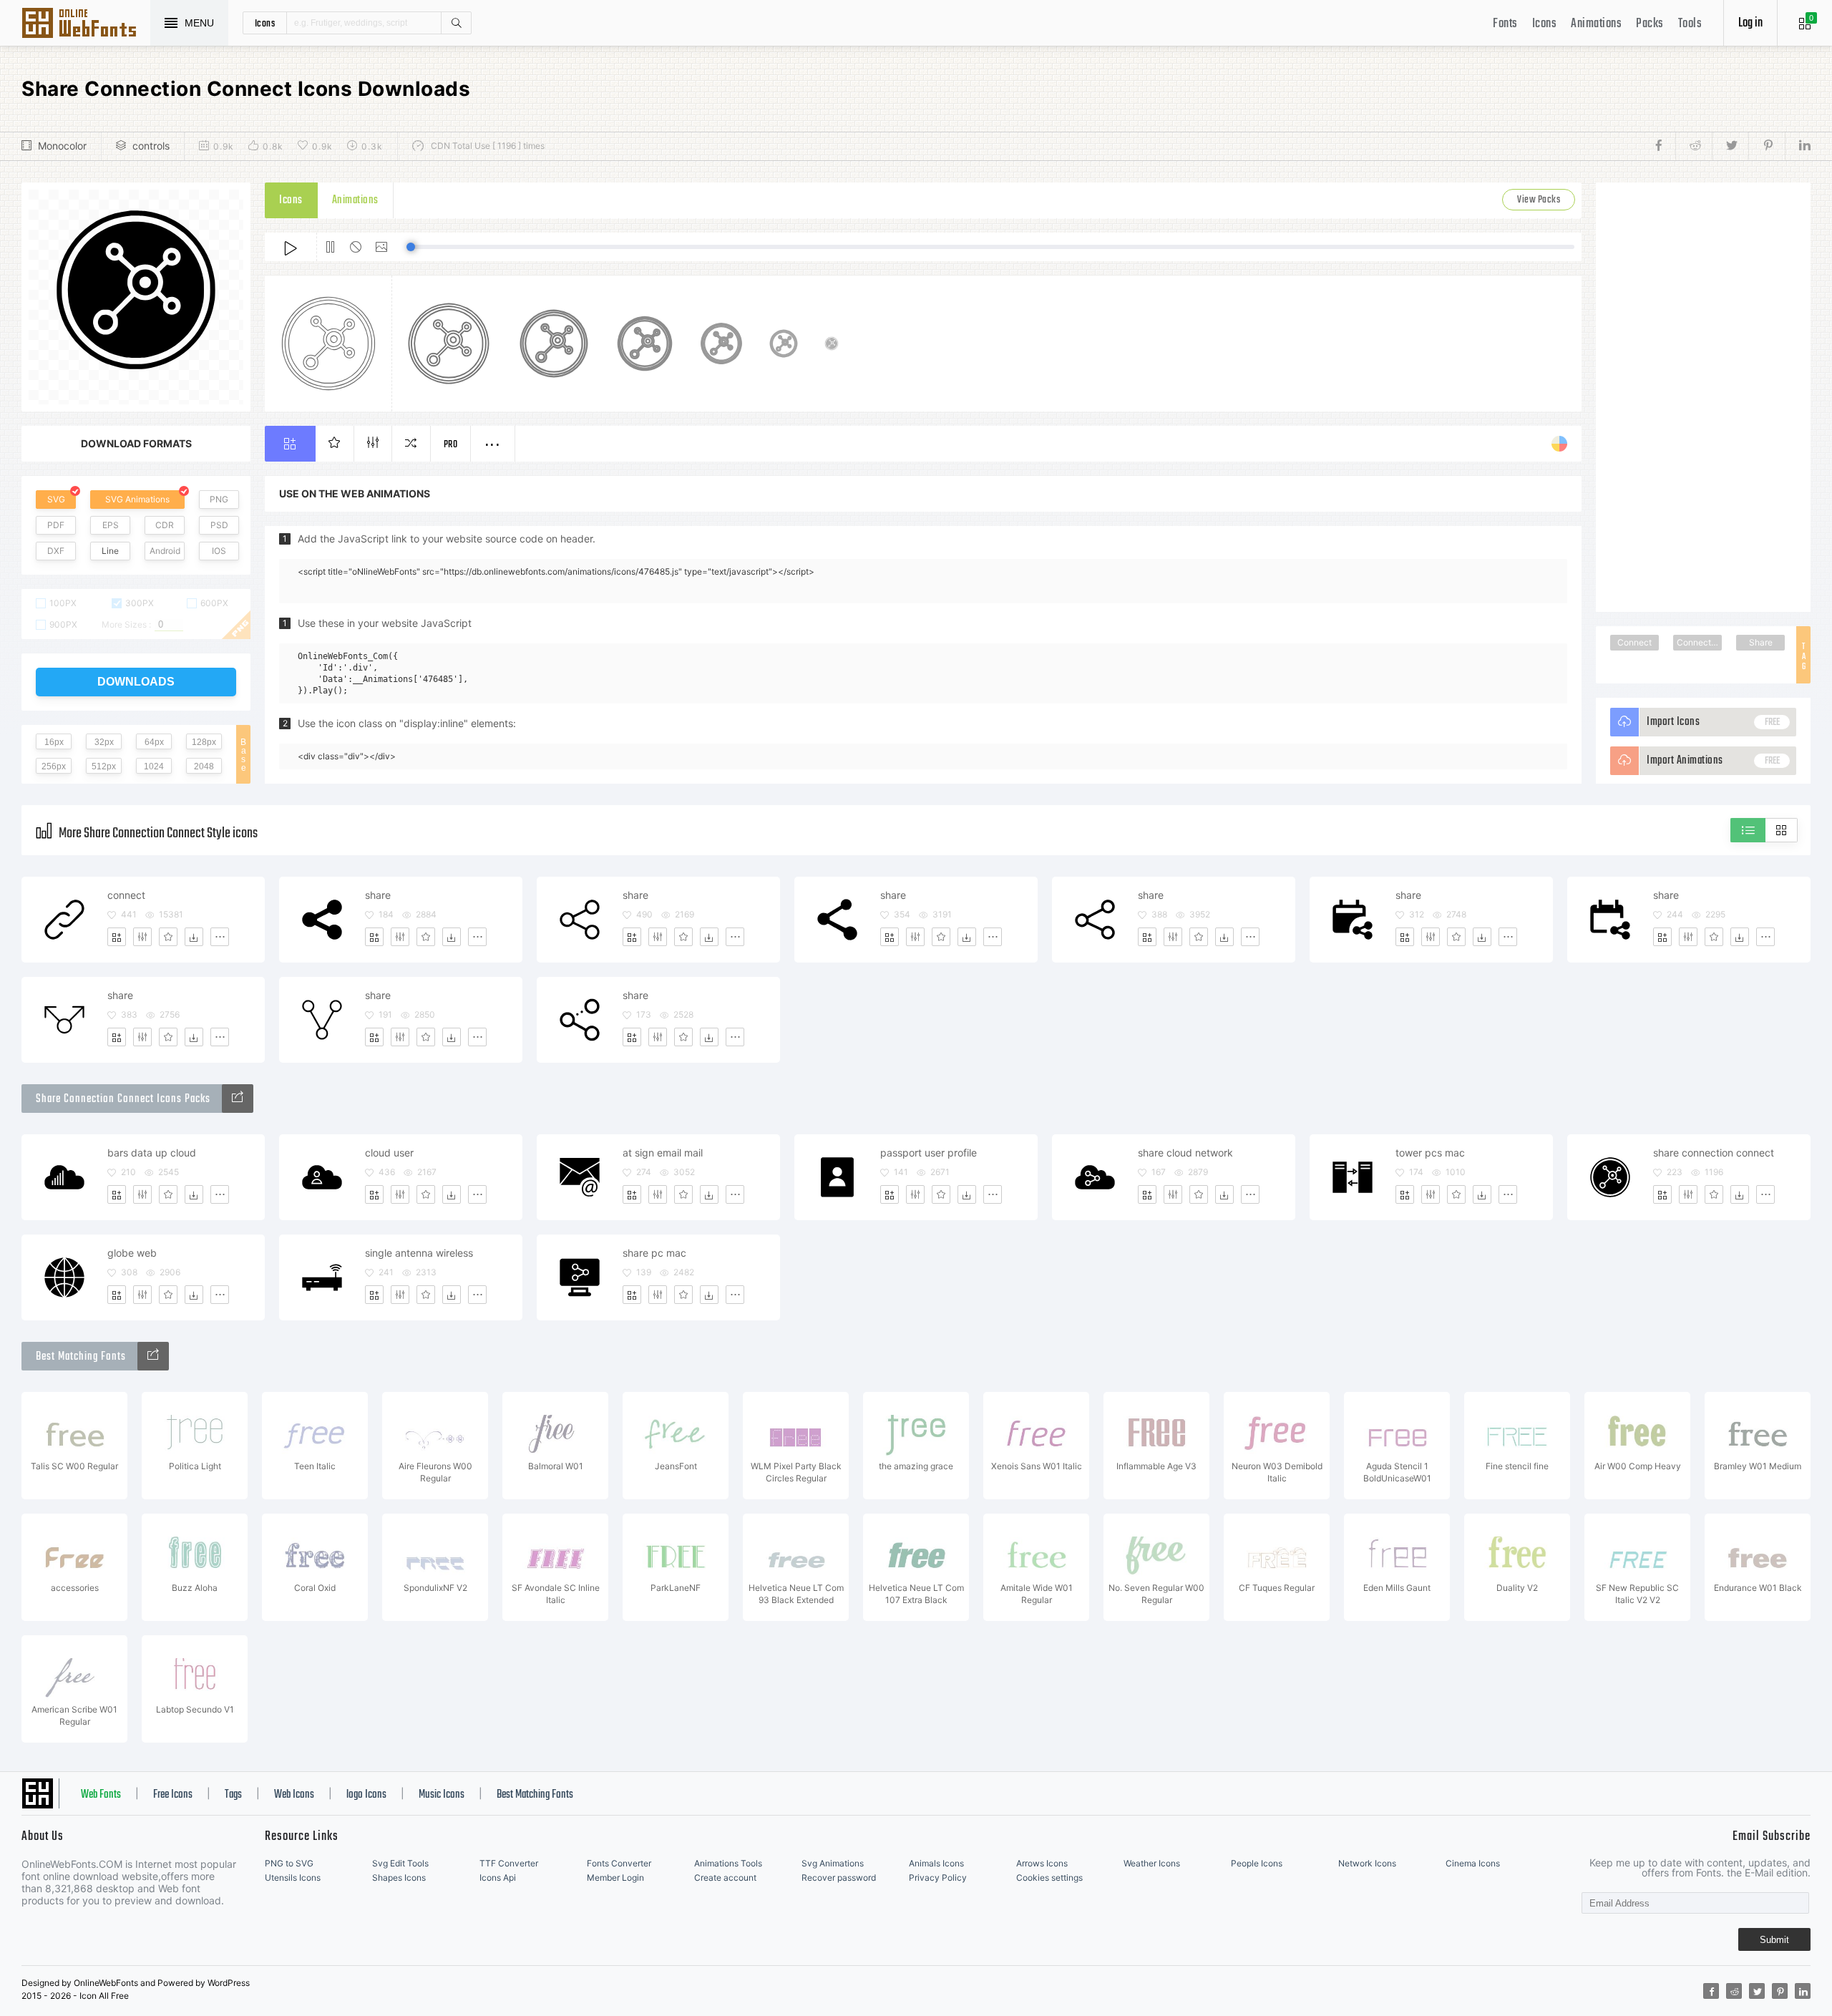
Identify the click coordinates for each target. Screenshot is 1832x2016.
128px (204, 742)
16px (54, 742)
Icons (1545, 24)
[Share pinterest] (1767, 146)
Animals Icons (936, 1863)
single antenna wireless (419, 1253)
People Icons (1257, 1863)
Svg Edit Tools (400, 1863)
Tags (233, 1795)
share (378, 895)
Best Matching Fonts (535, 1795)
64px (154, 742)
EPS (111, 525)
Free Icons (173, 1795)
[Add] (117, 937)
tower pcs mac (1430, 1153)
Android (165, 551)
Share (1761, 642)
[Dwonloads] (194, 937)
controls (151, 146)
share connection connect (1714, 1153)
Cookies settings (1049, 1878)
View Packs (1539, 200)
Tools (1690, 24)
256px (54, 766)
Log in (1750, 23)
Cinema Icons (1473, 1863)
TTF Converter (509, 1863)
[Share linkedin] (1798, 146)
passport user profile (929, 1153)
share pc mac (654, 1253)
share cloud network (1185, 1153)
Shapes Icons (399, 1878)
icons (265, 23)
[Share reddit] (1694, 146)
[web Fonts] (153, 1356)
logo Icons (366, 1795)
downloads (136, 682)
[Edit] (142, 937)
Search (456, 23)
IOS (219, 551)
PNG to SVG (289, 1863)
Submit (1774, 1940)
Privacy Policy (938, 1878)
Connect (1634, 642)
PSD (219, 525)
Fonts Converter (619, 1863)
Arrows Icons (1042, 1863)
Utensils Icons (293, 1878)
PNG (219, 499)
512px (104, 766)
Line (110, 551)
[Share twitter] (1730, 146)
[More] (220, 937)
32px (104, 742)
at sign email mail (663, 1153)
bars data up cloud (152, 1153)
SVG (56, 499)
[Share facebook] (1663, 146)
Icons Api (498, 1878)
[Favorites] (168, 937)
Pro (451, 445)
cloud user (389, 1153)
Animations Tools (728, 1863)
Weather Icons (1152, 1863)
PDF (56, 525)
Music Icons (442, 1795)
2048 (204, 766)
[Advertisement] (1703, 397)
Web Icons (294, 1795)
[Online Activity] (238, 1099)
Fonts (1505, 24)
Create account (725, 1878)
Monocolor (62, 146)
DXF (56, 551)
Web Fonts (101, 1795)
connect (126, 895)
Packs (1650, 24)
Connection (1699, 642)
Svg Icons (86, 24)
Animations (1596, 24)
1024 (154, 766)
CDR (165, 525)
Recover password (839, 1878)
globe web (132, 1253)
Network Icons (1367, 1863)
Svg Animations (833, 1863)
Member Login (615, 1878)
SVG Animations (137, 499)
